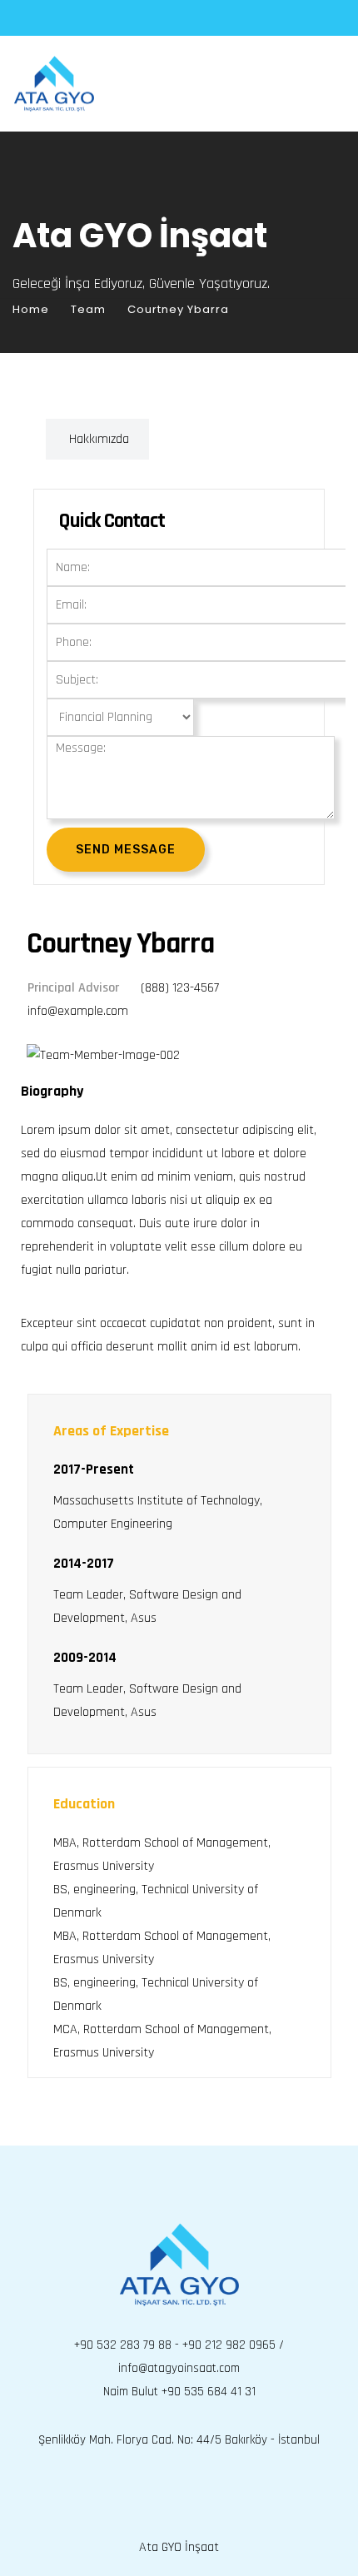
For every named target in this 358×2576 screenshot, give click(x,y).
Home (31, 309)
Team (88, 309)
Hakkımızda (99, 439)
